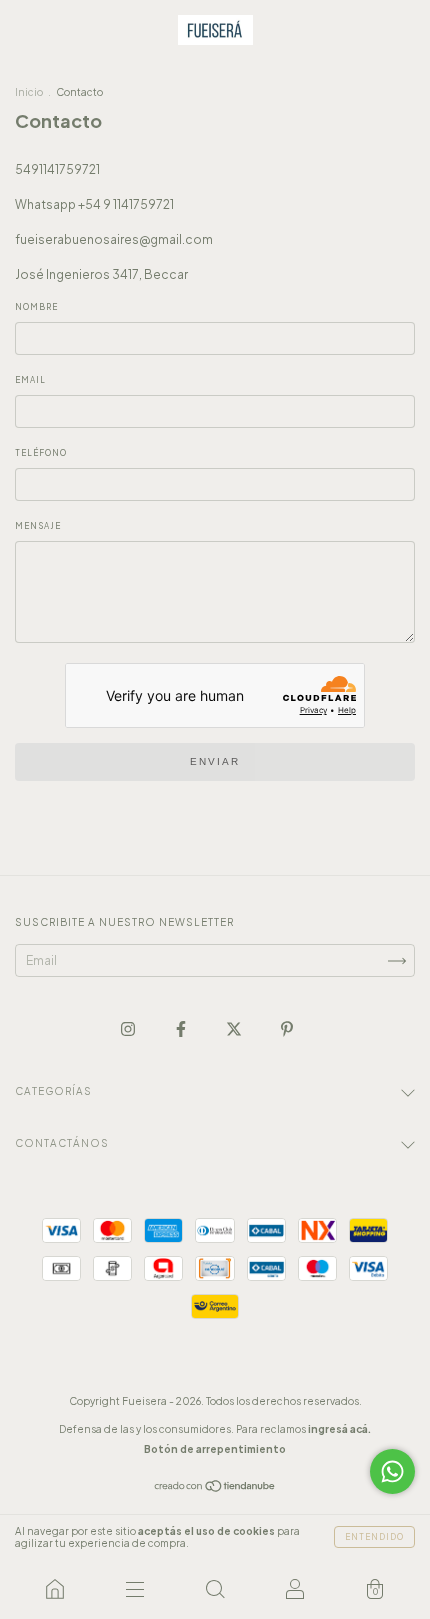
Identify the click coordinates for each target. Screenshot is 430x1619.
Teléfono (41, 453)
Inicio (29, 92)
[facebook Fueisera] (182, 1028)
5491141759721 (57, 169)
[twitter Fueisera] (235, 1028)
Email (30, 380)
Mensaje (38, 526)
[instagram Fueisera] (129, 1028)
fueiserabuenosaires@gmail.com (114, 239)
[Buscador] (215, 1589)
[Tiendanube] (215, 1488)
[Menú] (135, 1589)
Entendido (374, 1537)
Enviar (215, 761)
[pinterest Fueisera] (287, 1028)
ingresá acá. (339, 1429)
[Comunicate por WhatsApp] (392, 1471)
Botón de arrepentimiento (215, 1449)
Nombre (36, 307)
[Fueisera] (55, 1589)
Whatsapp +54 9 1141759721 (94, 204)
